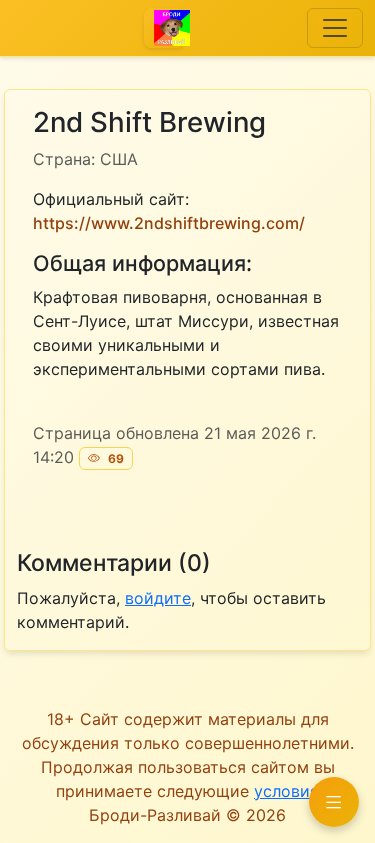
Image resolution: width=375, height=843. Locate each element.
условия (286, 791)
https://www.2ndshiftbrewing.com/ (169, 223)
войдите (158, 598)
